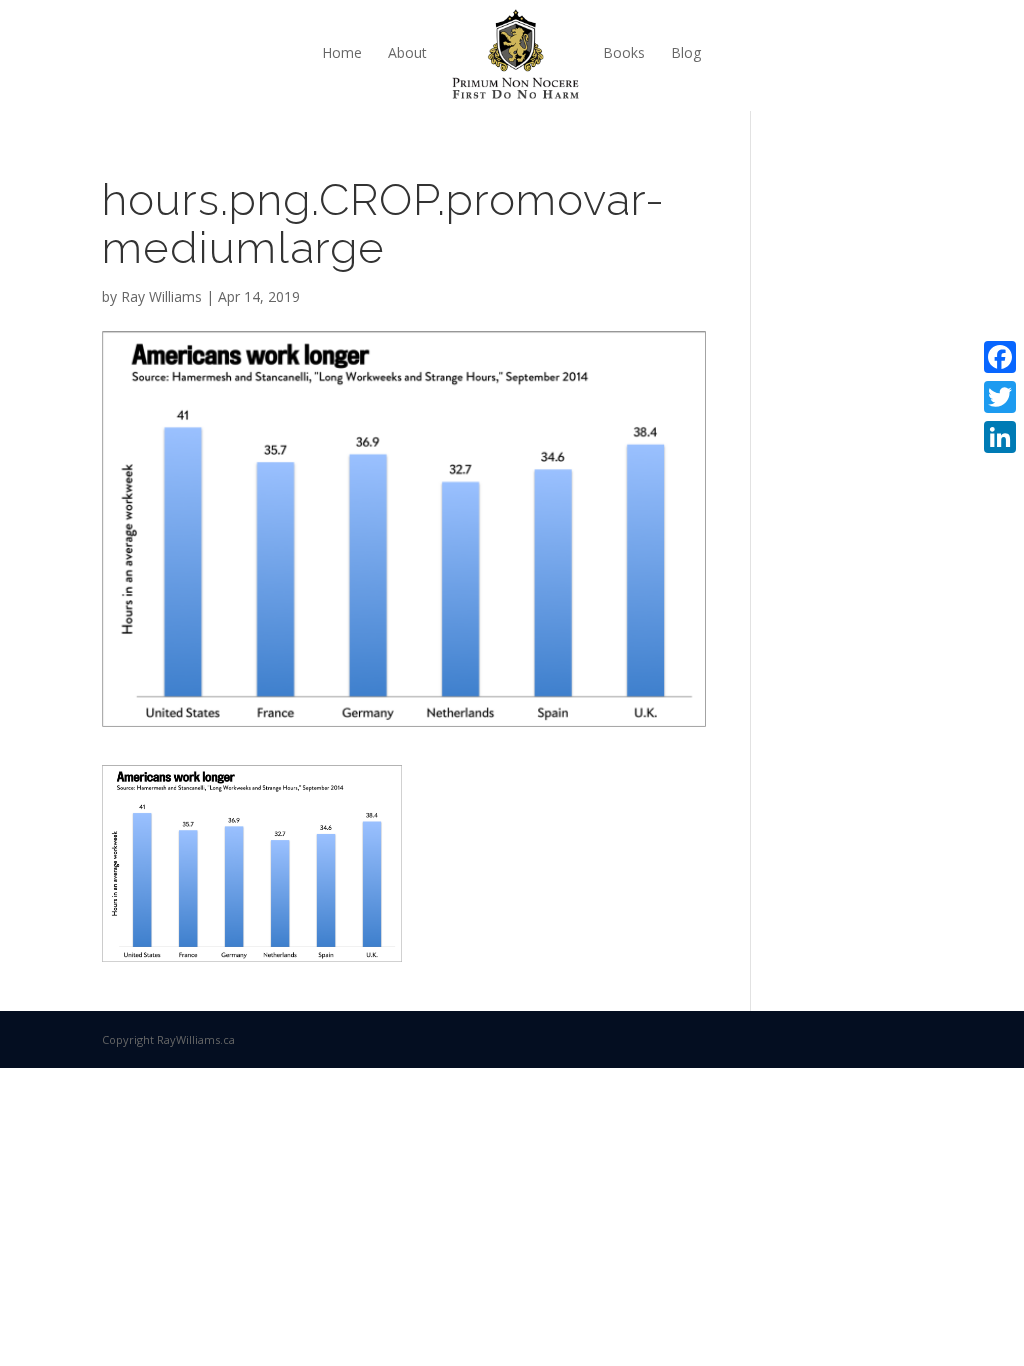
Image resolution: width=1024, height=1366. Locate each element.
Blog (686, 52)
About (407, 52)
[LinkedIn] (1000, 437)
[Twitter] (1000, 397)
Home (342, 52)
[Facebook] (1000, 357)
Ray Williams (161, 296)
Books (624, 52)
